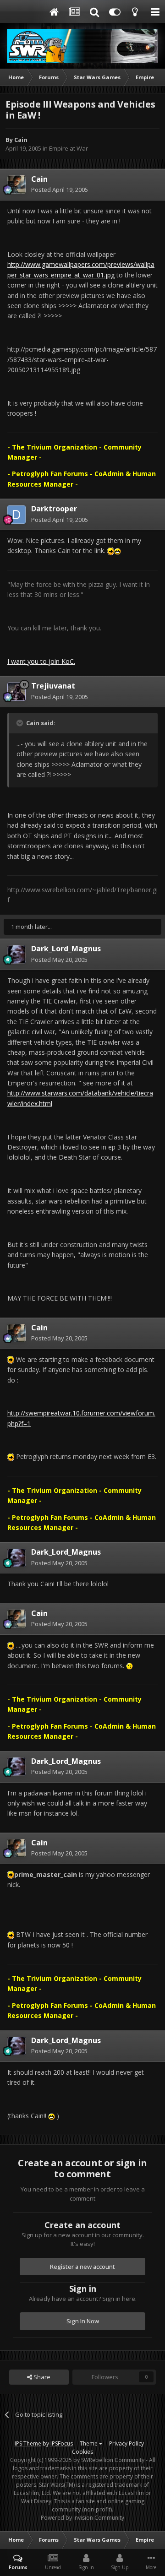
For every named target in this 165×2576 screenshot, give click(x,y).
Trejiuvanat (53, 686)
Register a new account (82, 2267)
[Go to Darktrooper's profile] (16, 515)
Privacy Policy (126, 2443)
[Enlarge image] (111, 550)
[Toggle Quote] (21, 723)
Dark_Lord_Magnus (66, 949)
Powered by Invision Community (82, 2518)
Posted (60, 190)
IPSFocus (62, 2443)
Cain (21, 140)
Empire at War (69, 148)
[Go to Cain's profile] (16, 184)
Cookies (82, 2452)
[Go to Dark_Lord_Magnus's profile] (16, 954)
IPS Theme (28, 2443)
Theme (89, 2443)
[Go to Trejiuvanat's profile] (16, 692)
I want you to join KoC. (41, 661)
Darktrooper (54, 509)
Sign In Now (83, 2321)
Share (41, 2377)
